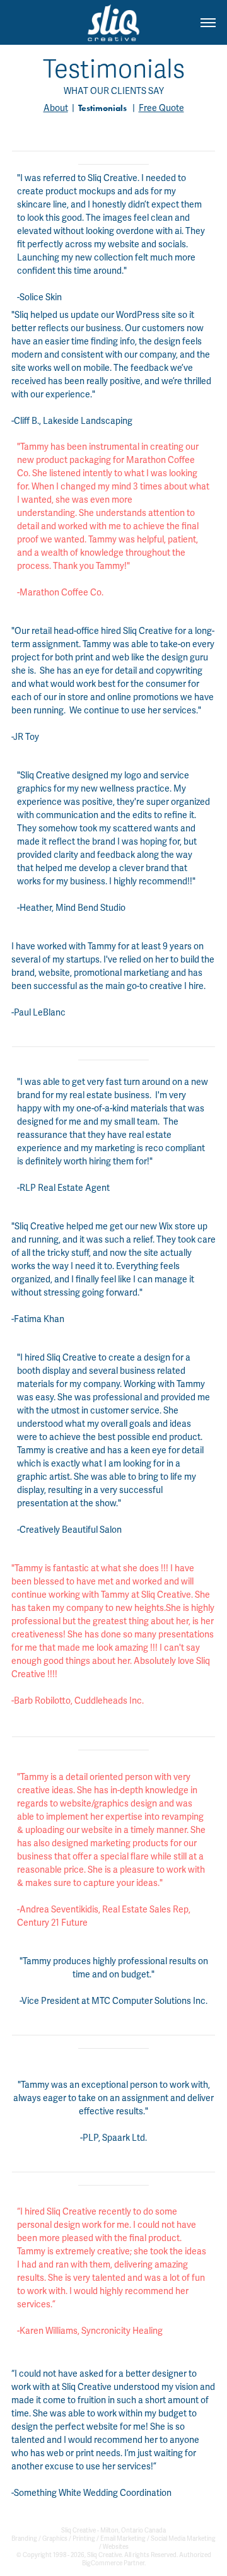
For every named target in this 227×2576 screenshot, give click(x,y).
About (56, 108)
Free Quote (161, 108)
